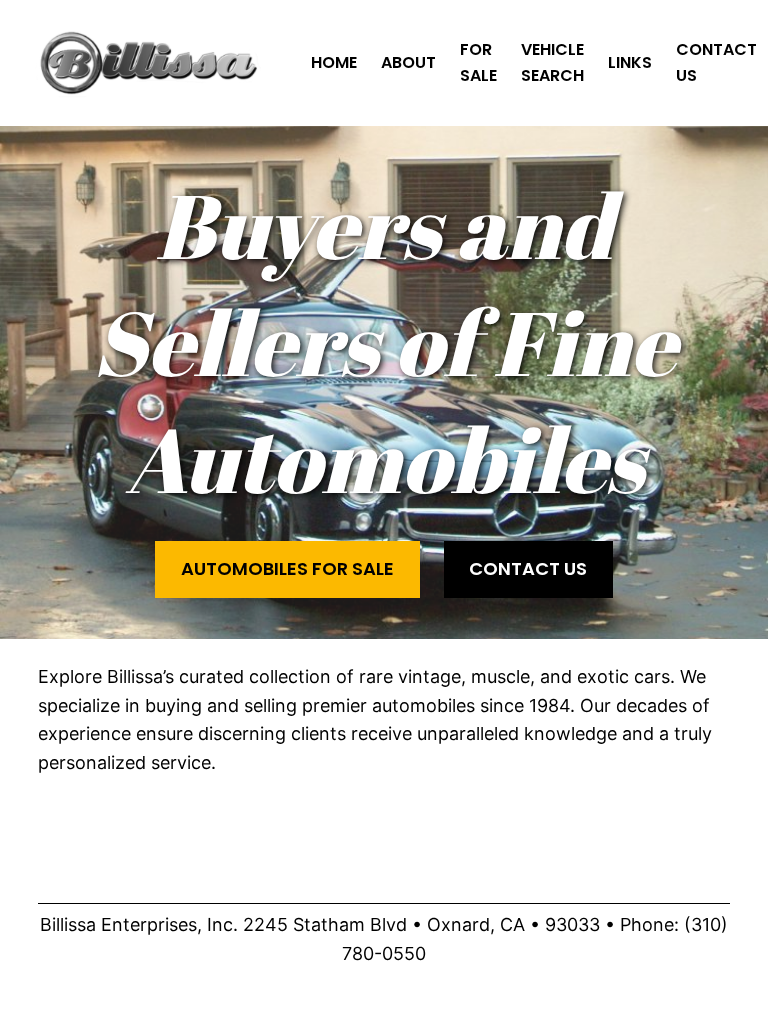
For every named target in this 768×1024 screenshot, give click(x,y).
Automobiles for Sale (287, 568)
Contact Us (528, 568)
